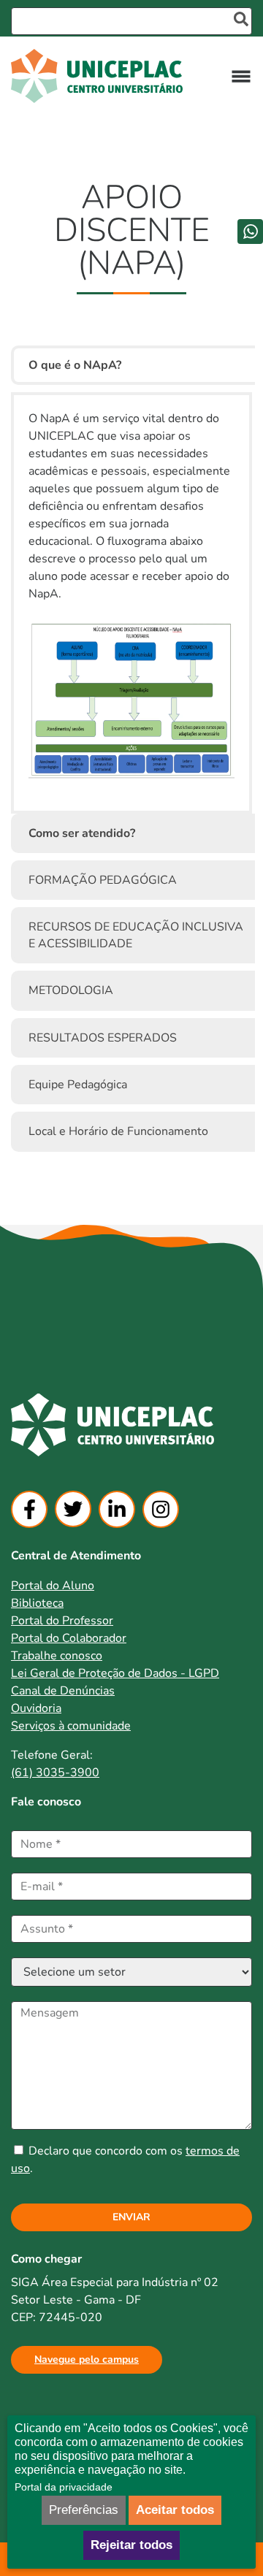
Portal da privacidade (64, 2487)
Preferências (84, 2510)
